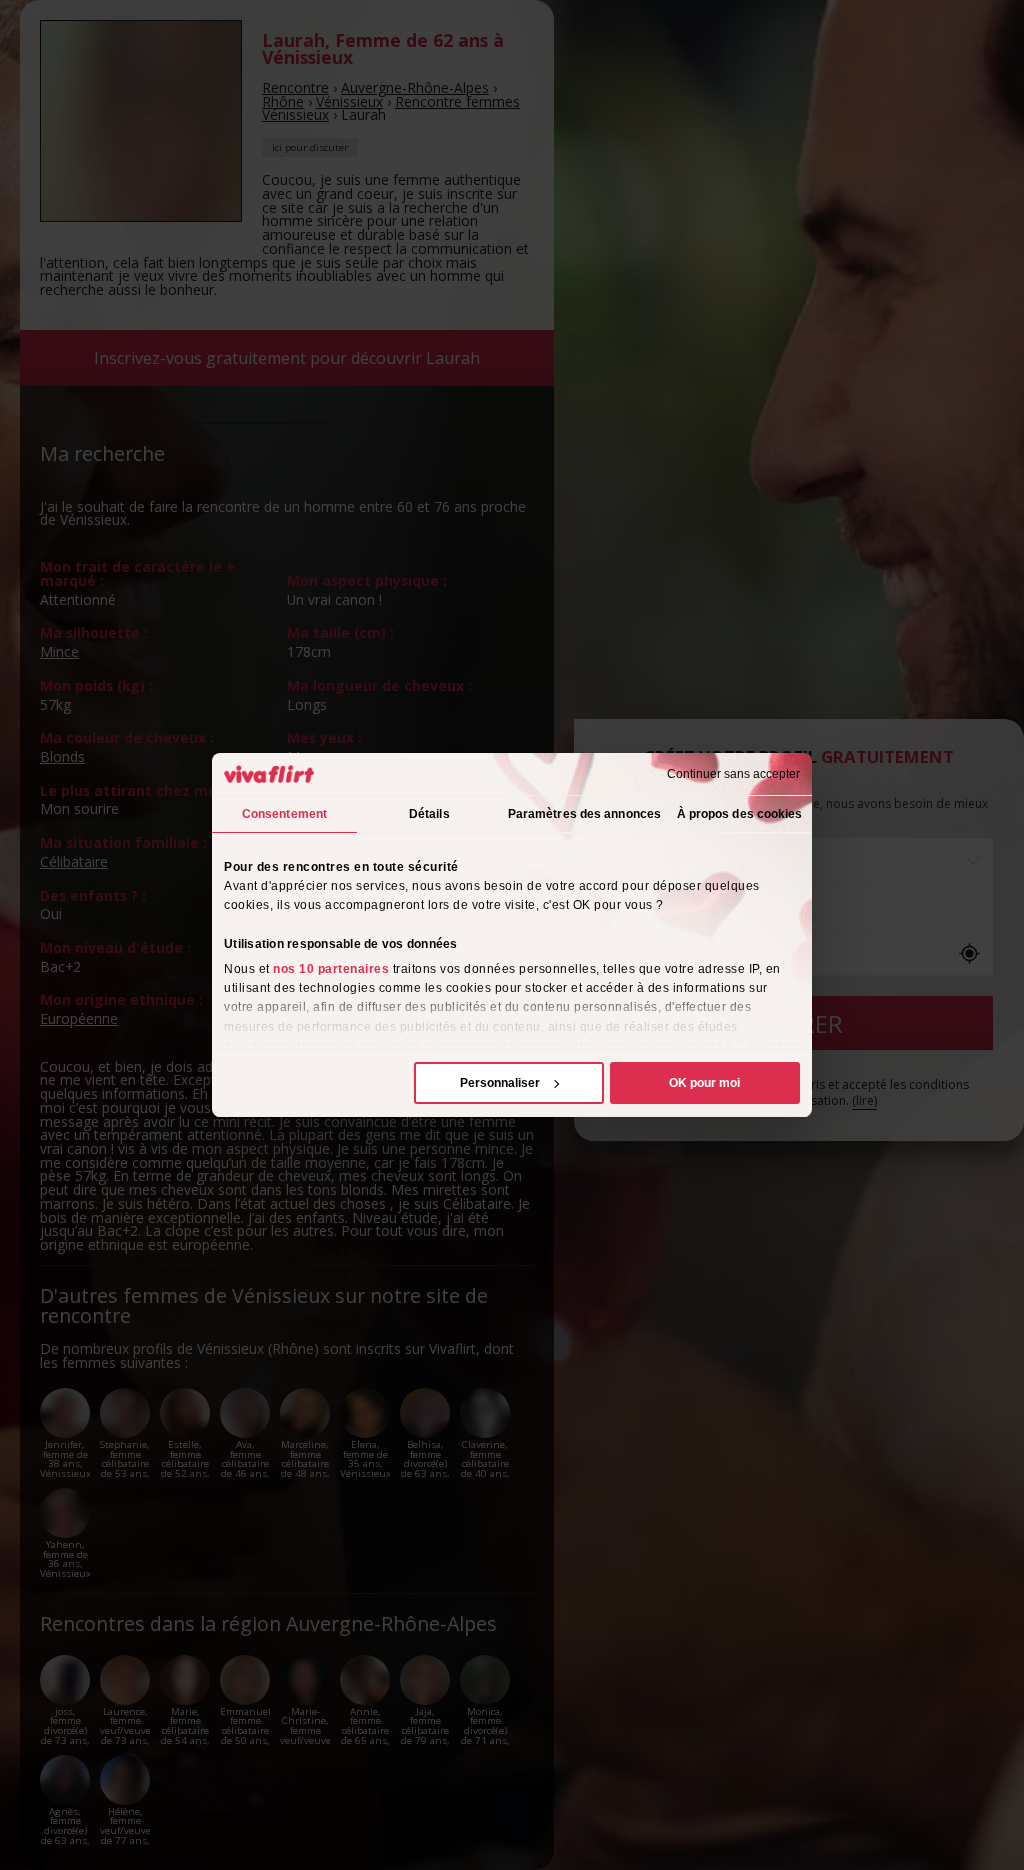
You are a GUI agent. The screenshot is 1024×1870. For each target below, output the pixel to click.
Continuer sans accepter (733, 774)
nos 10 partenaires (331, 969)
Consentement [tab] (284, 814)
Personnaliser (500, 1083)
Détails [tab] (429, 814)
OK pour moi (704, 1083)
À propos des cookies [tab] (740, 814)
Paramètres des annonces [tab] (584, 814)
